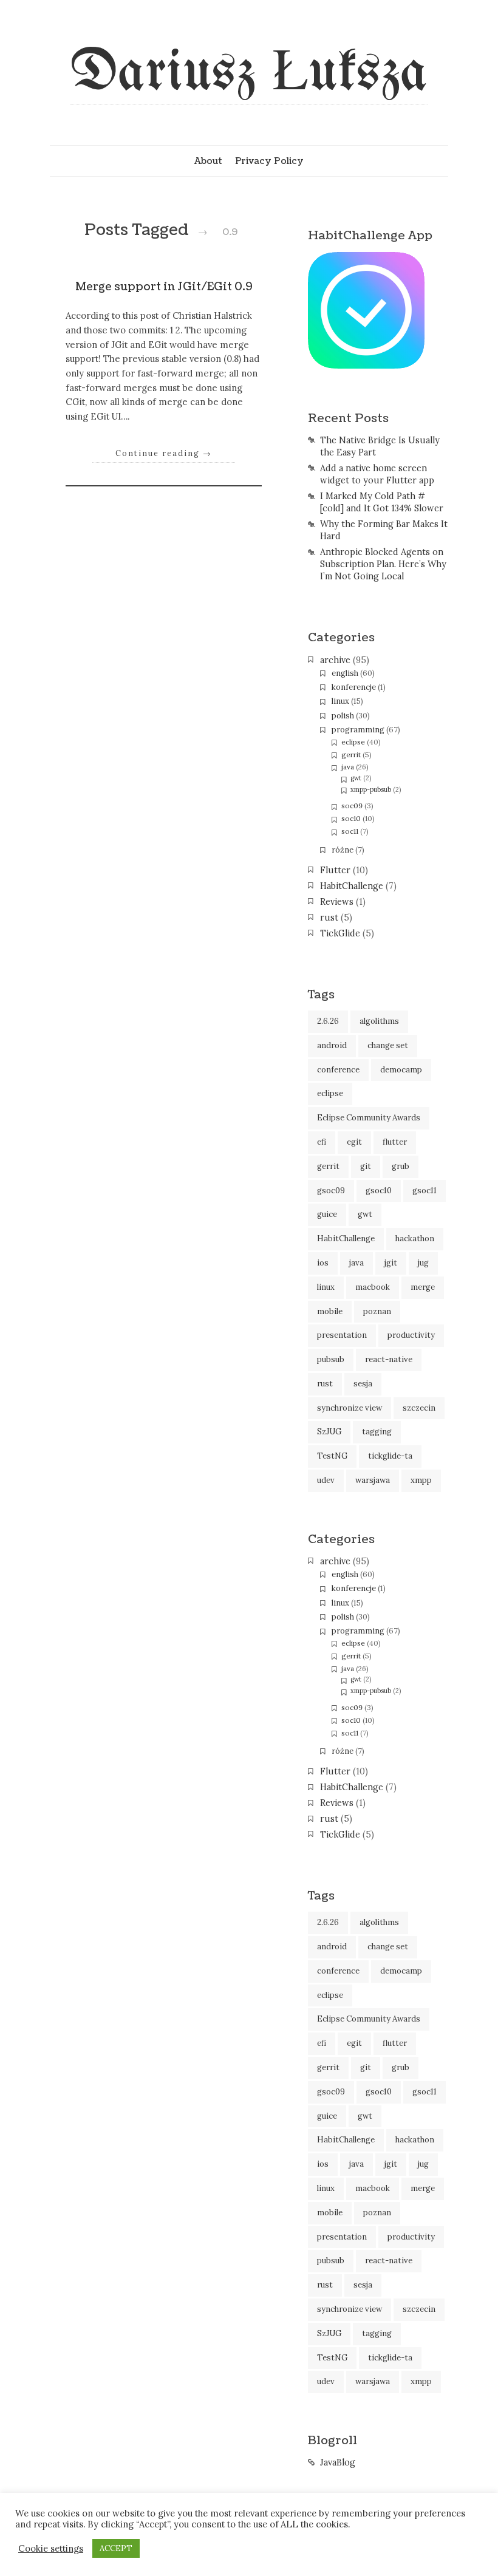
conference (338, 1070)
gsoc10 (379, 1191)
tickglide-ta (390, 1456)
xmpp (421, 1480)
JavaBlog (338, 2462)
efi (322, 1142)
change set (388, 1045)
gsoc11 (425, 1191)
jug (423, 1263)
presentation (342, 1335)
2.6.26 (328, 1021)
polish (343, 716)
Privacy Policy (269, 161)
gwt (356, 778)
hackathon (415, 1239)
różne (343, 850)
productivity (411, 1335)
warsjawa (373, 1480)
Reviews (337, 902)
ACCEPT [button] (116, 2548)
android (332, 1045)
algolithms (379, 1021)
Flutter (335, 870)
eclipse (353, 742)
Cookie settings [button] (51, 2549)
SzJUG (329, 1432)
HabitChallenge (352, 886)
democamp (401, 1070)
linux (340, 701)
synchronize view (350, 1408)
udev (326, 1480)
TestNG (332, 1456)
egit (354, 1142)
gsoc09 (331, 1191)
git (366, 1166)
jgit (391, 1263)
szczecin (419, 1408)
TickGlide (340, 933)
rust (329, 918)
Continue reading (164, 453)
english (345, 673)
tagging (377, 1432)
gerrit (351, 755)
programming (358, 730)
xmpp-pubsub (371, 789)
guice (327, 1214)
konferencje (354, 687)
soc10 (351, 818)
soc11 (350, 831)
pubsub (331, 1359)
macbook (373, 1287)
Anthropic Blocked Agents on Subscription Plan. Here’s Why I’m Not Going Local (383, 564)
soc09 (352, 806)
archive (335, 660)
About (208, 161)
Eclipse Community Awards (369, 1118)
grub (401, 1166)
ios (323, 1263)
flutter (395, 1142)
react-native (389, 1359)
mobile (330, 1311)
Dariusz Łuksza (249, 74)
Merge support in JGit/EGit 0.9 (164, 287)
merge (423, 1287)
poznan (377, 1311)
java (348, 767)
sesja (363, 1384)
